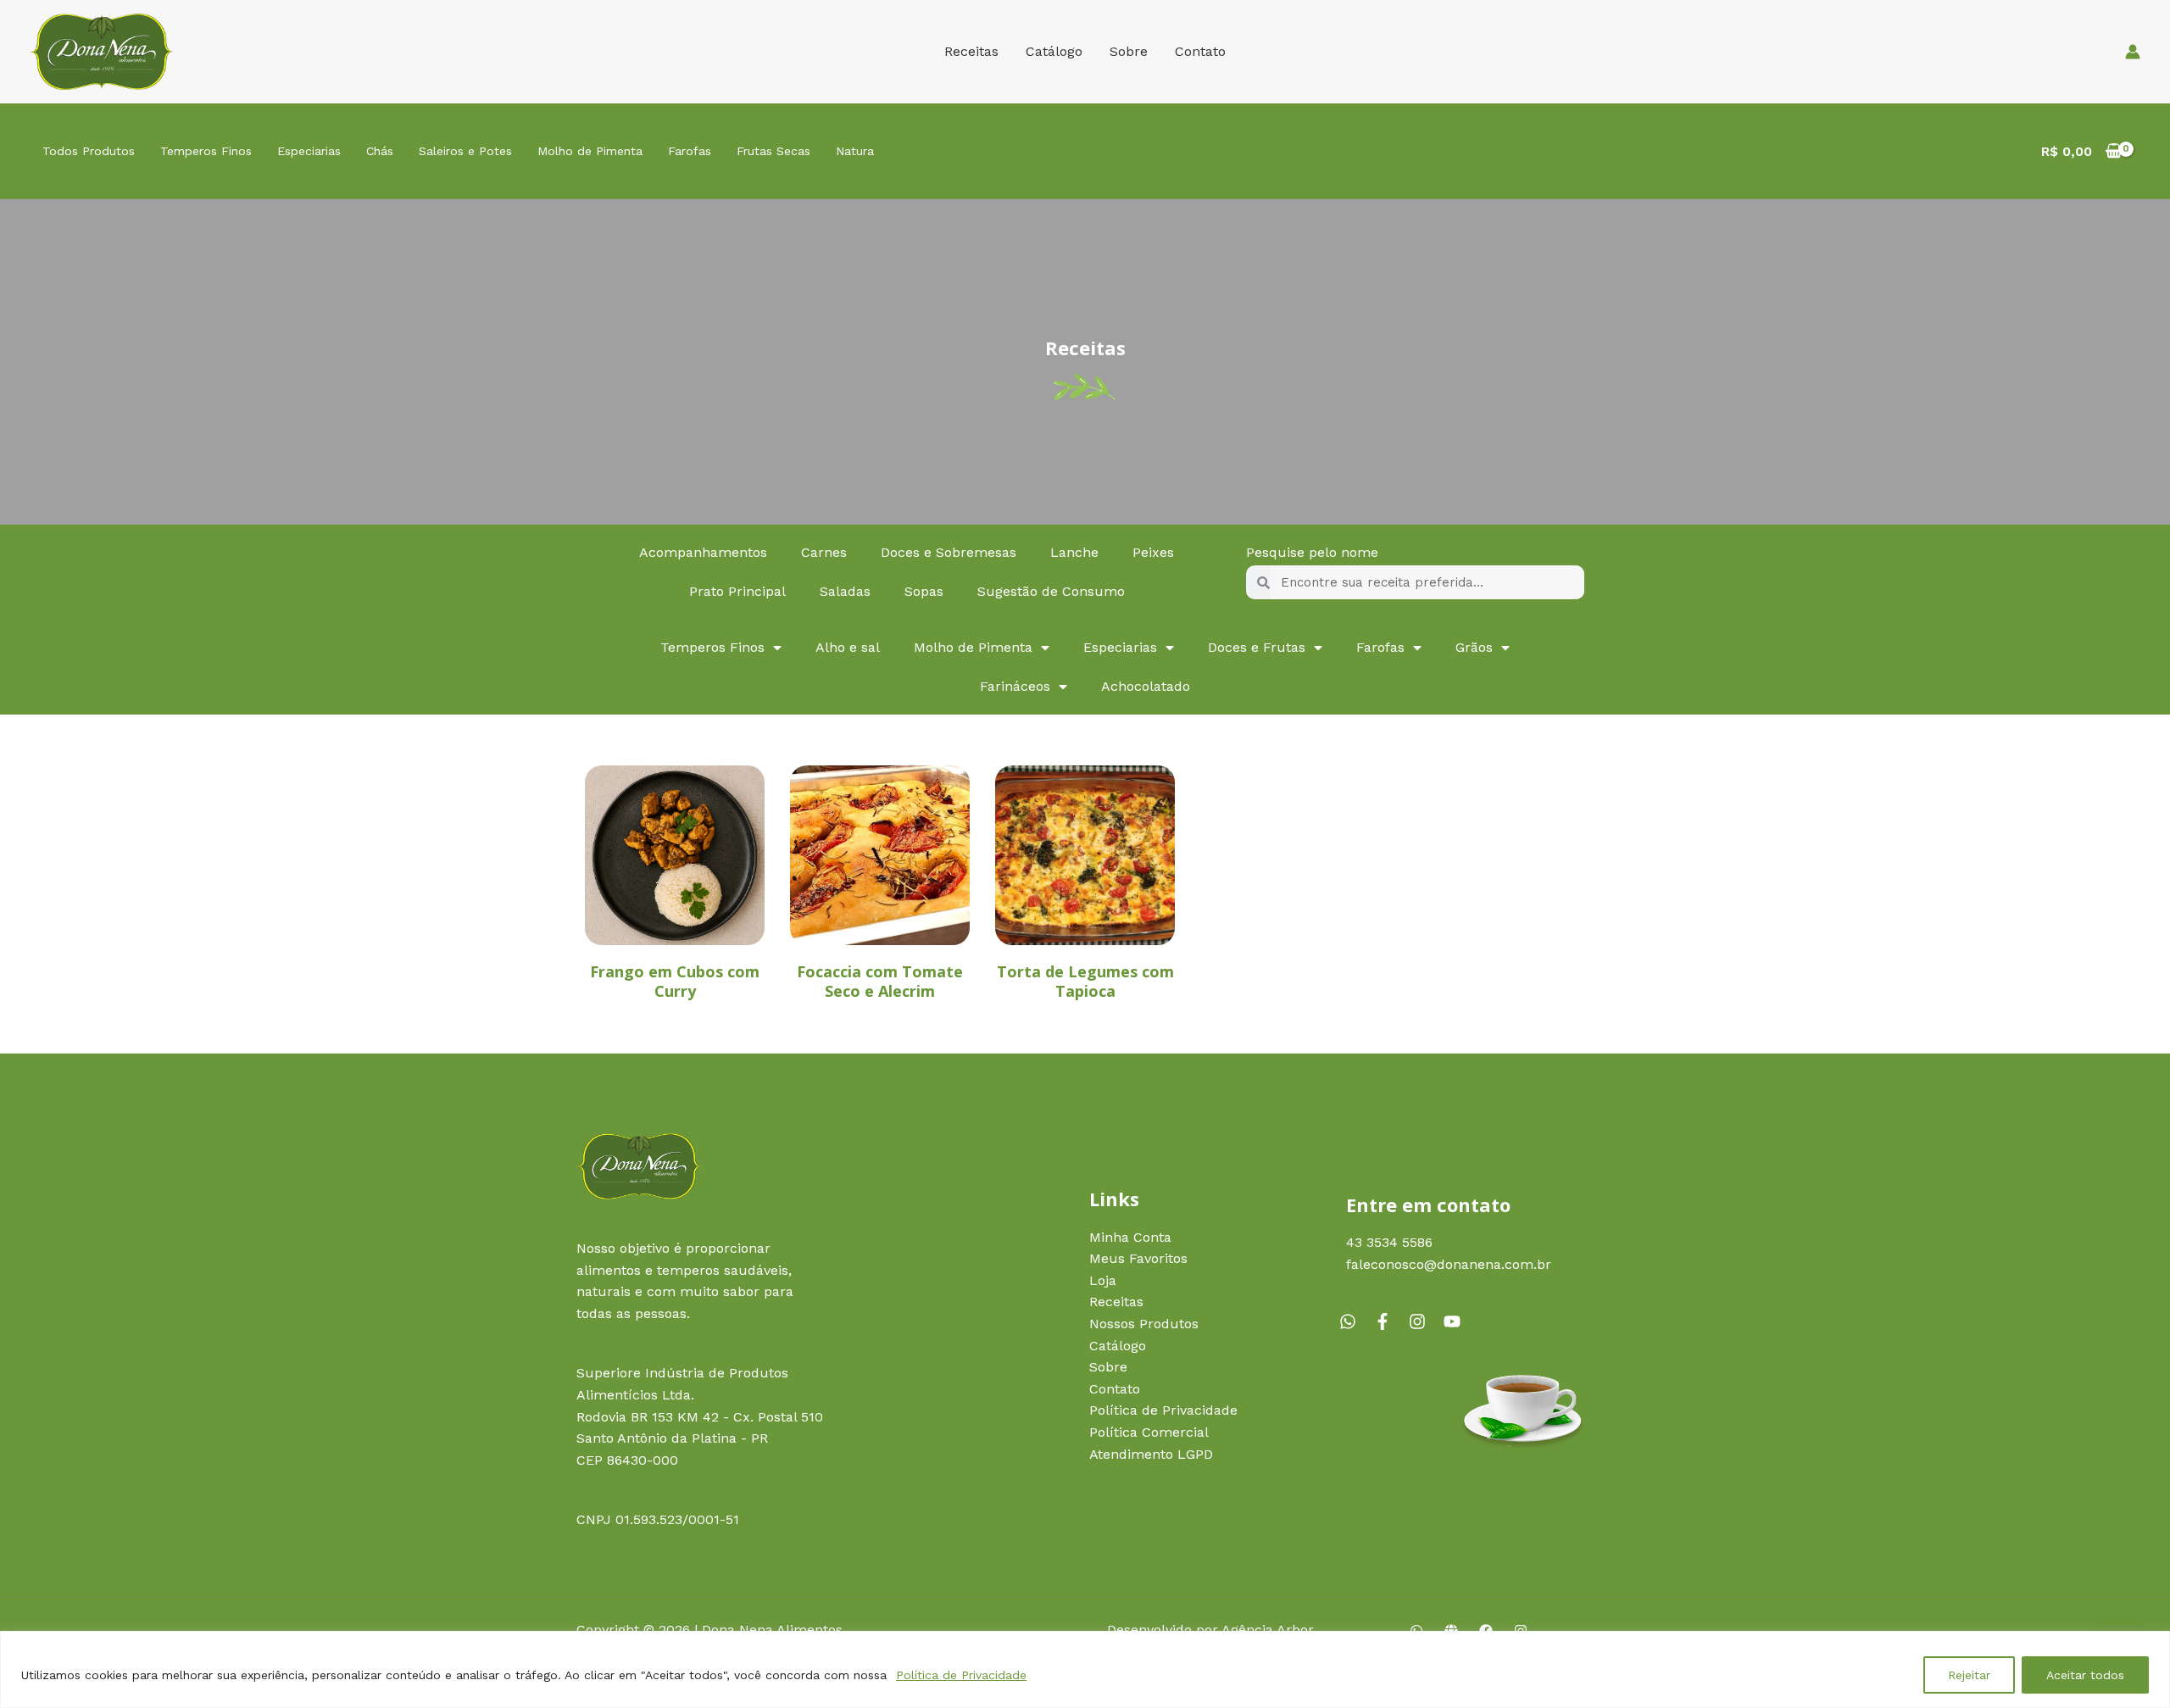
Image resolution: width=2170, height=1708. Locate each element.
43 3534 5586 (1389, 1242)
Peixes (1153, 552)
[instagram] (1424, 1321)
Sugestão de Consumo (1051, 591)
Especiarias (309, 151)
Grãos (1474, 647)
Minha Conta (1130, 1237)
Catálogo (1054, 51)
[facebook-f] (1389, 1321)
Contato (1200, 51)
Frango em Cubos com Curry (675, 981)
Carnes (824, 552)
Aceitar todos (2085, 1675)
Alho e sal (848, 647)
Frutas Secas (773, 151)
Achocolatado (1146, 686)
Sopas (924, 591)
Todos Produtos (89, 151)
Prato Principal (737, 591)
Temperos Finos (206, 151)
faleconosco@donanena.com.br (1449, 1264)
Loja (1103, 1280)
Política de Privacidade (961, 1675)
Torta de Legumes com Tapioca (1085, 981)
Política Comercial (1149, 1432)
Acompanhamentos (703, 552)
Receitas (971, 51)
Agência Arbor (1268, 1630)
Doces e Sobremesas (949, 552)
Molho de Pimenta (590, 151)
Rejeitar (1969, 1675)
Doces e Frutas (1257, 647)
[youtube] (1455, 1321)
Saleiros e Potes (465, 151)
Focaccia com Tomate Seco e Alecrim (880, 981)
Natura (855, 151)
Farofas (690, 151)
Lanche (1074, 552)
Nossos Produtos (1144, 1324)
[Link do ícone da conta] (2133, 52)
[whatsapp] (1355, 1321)
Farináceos (1015, 686)
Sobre (1129, 51)
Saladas (845, 591)
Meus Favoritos (1138, 1258)
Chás (380, 151)
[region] (1085, 1669)
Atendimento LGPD (1151, 1454)
